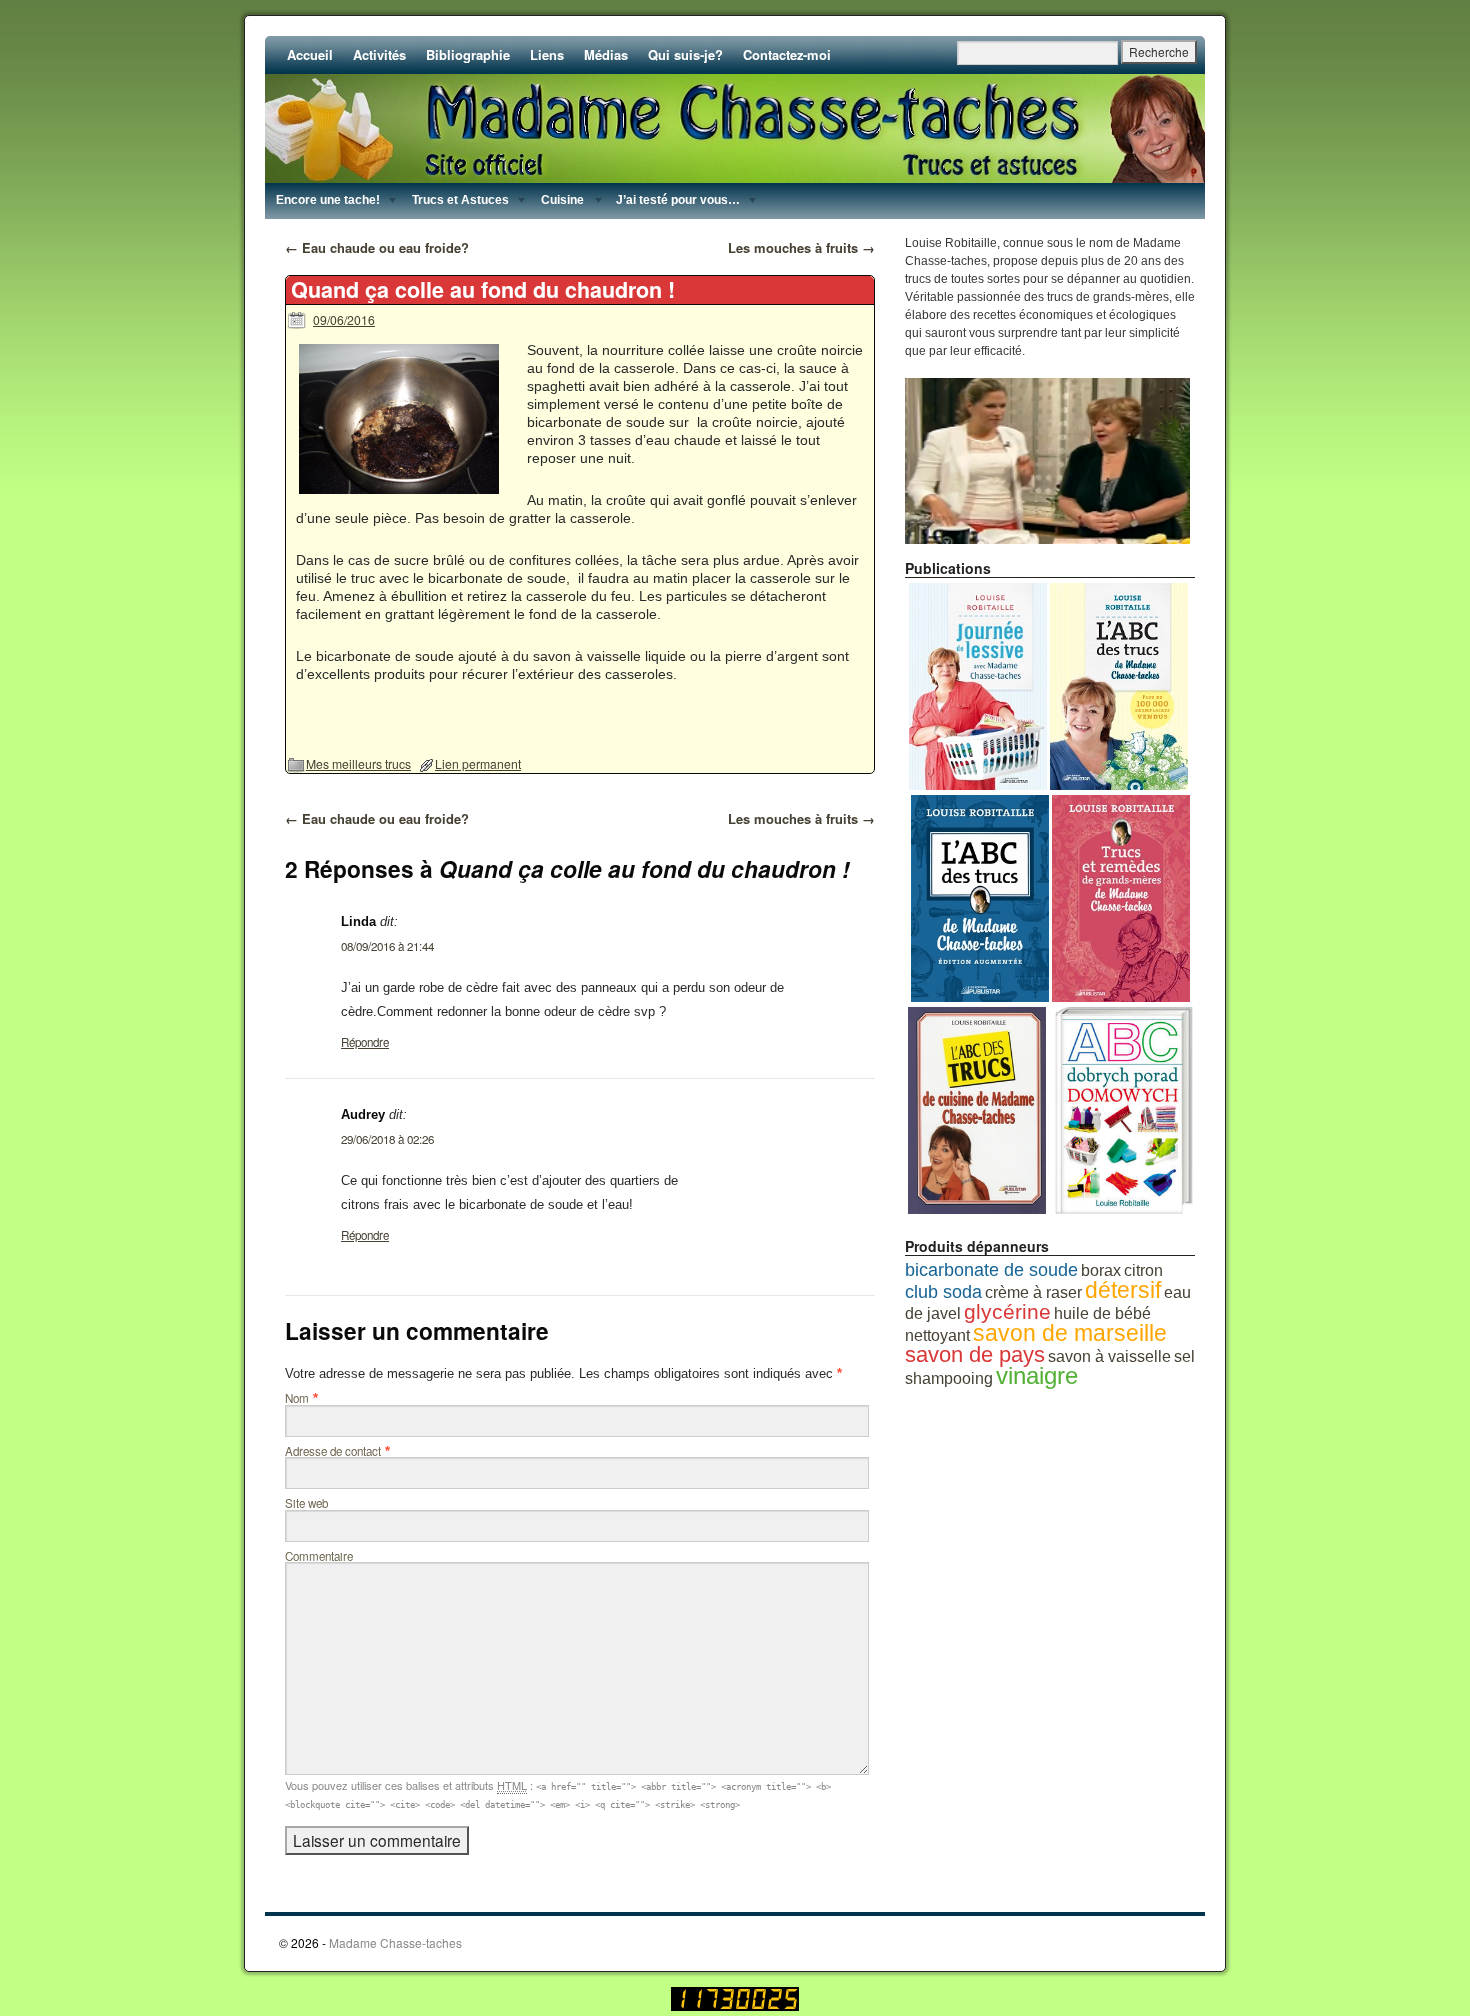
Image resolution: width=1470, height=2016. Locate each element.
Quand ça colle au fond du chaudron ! (483, 289)
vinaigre (1037, 1375)
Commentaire (319, 1556)
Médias (606, 54)
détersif (1123, 1290)
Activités (379, 54)
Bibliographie (468, 54)
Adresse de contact (333, 1451)
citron (1143, 1270)
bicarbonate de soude (991, 1269)
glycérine (1007, 1312)
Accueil (310, 54)
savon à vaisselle (1109, 1356)
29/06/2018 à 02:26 (387, 1139)
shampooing (949, 1378)
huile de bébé (1102, 1313)
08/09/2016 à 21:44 (387, 946)
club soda (943, 1291)
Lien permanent (478, 763)
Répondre (365, 1042)
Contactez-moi (787, 54)
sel (1184, 1356)
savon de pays (975, 1354)
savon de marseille (1070, 1333)
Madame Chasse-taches (395, 1942)
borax (1101, 1270)
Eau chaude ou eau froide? (377, 247)
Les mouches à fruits (801, 247)
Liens (547, 54)
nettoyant (937, 1335)
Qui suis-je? (685, 54)
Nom (297, 1398)
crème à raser (1033, 1292)
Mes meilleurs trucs (358, 763)
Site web (306, 1503)
